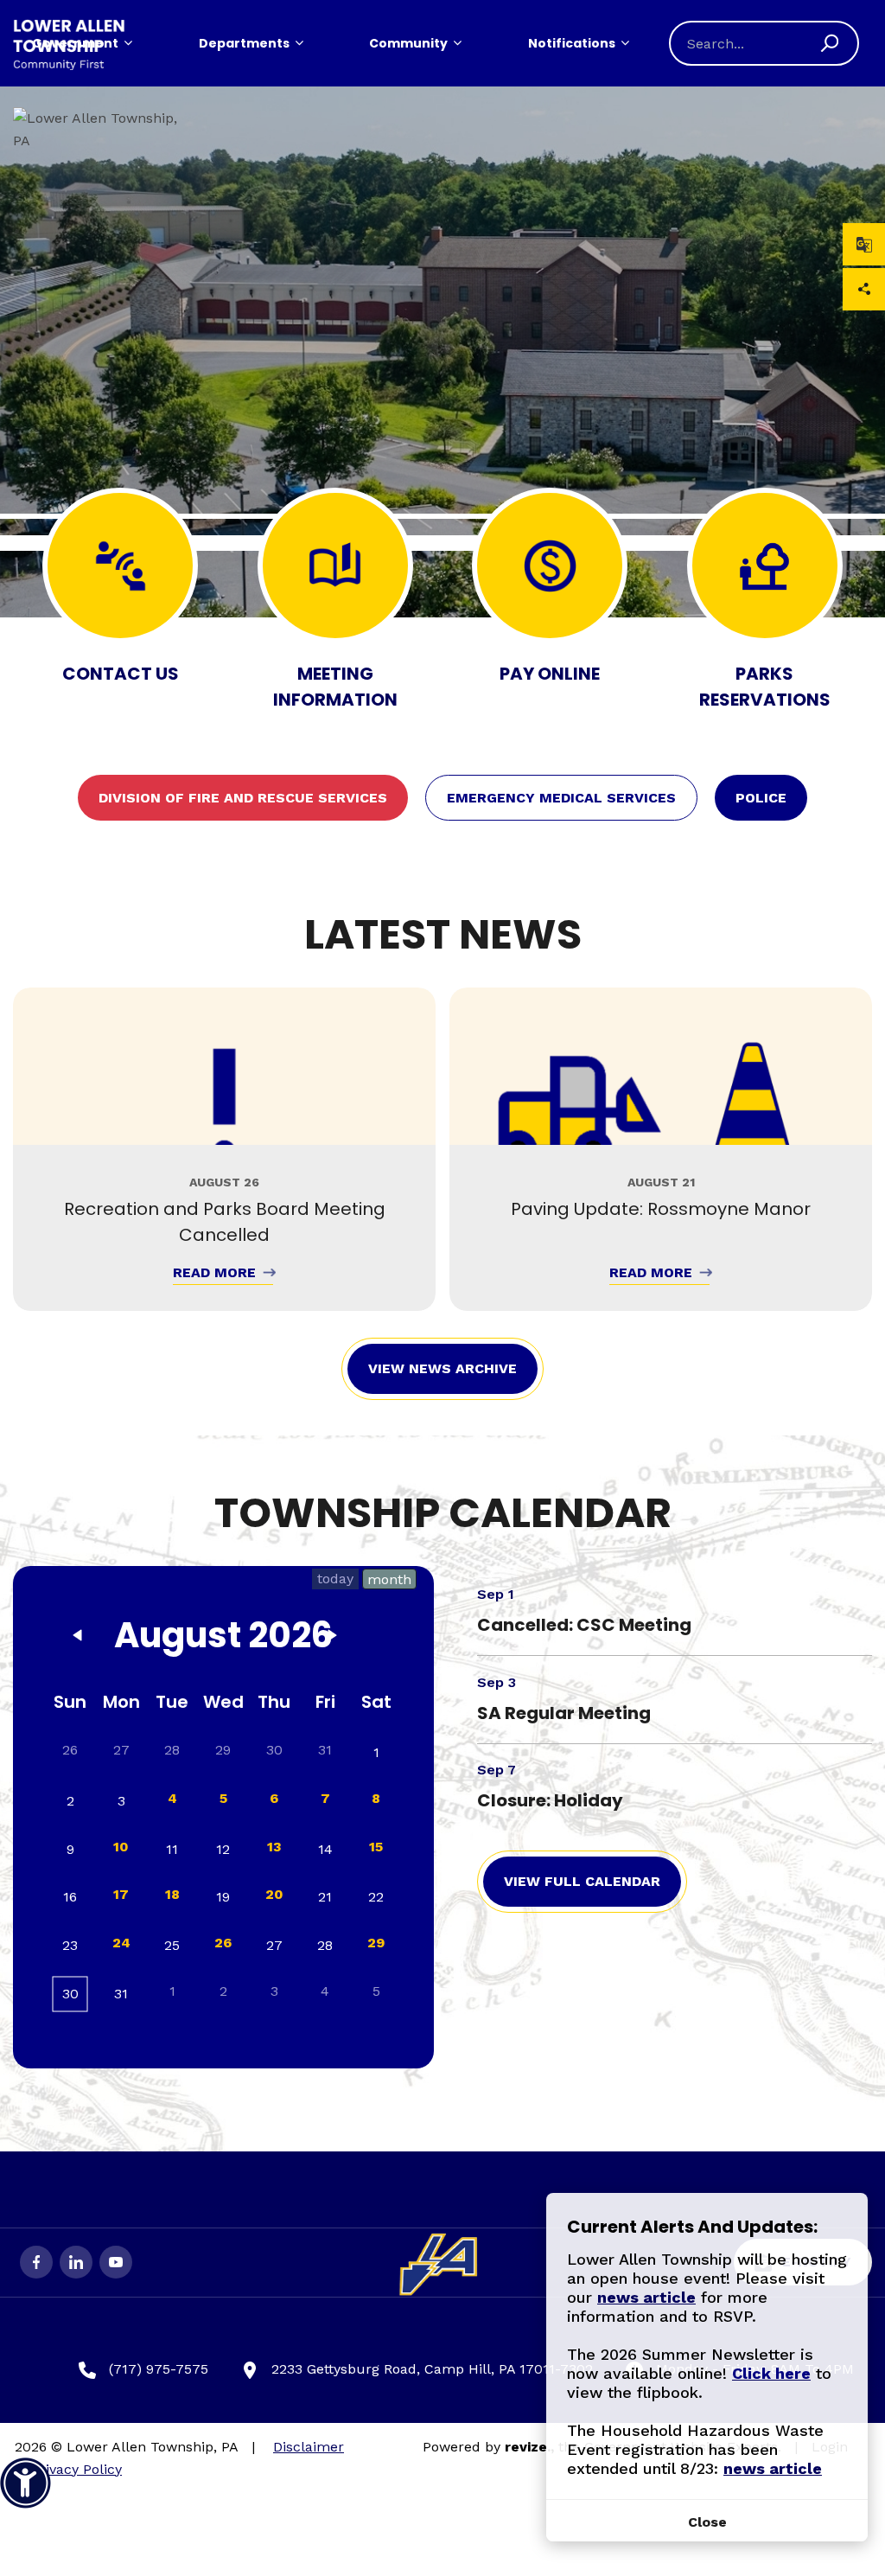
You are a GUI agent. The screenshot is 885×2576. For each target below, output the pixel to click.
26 (223, 1943)
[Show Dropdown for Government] (128, 43)
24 (121, 1943)
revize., (529, 2447)
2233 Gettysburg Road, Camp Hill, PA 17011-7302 (432, 2369)
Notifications (572, 43)
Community (408, 43)
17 (121, 1894)
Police (761, 798)
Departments (244, 43)
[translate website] (864, 244)
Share (864, 289)
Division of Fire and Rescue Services (243, 798)
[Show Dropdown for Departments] (299, 43)
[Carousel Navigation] (442, 617)
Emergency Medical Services (561, 798)
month (389, 1579)
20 (274, 1894)
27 (121, 1750)
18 (172, 1894)
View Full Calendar (582, 1881)
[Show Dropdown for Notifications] (625, 43)
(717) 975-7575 (159, 2369)
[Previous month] (78, 1639)
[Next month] (333, 1639)
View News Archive (442, 1368)
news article (646, 2297)
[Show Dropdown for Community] (457, 43)
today (335, 1579)
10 (121, 1847)
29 (376, 1943)
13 (274, 1847)
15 (376, 1847)
